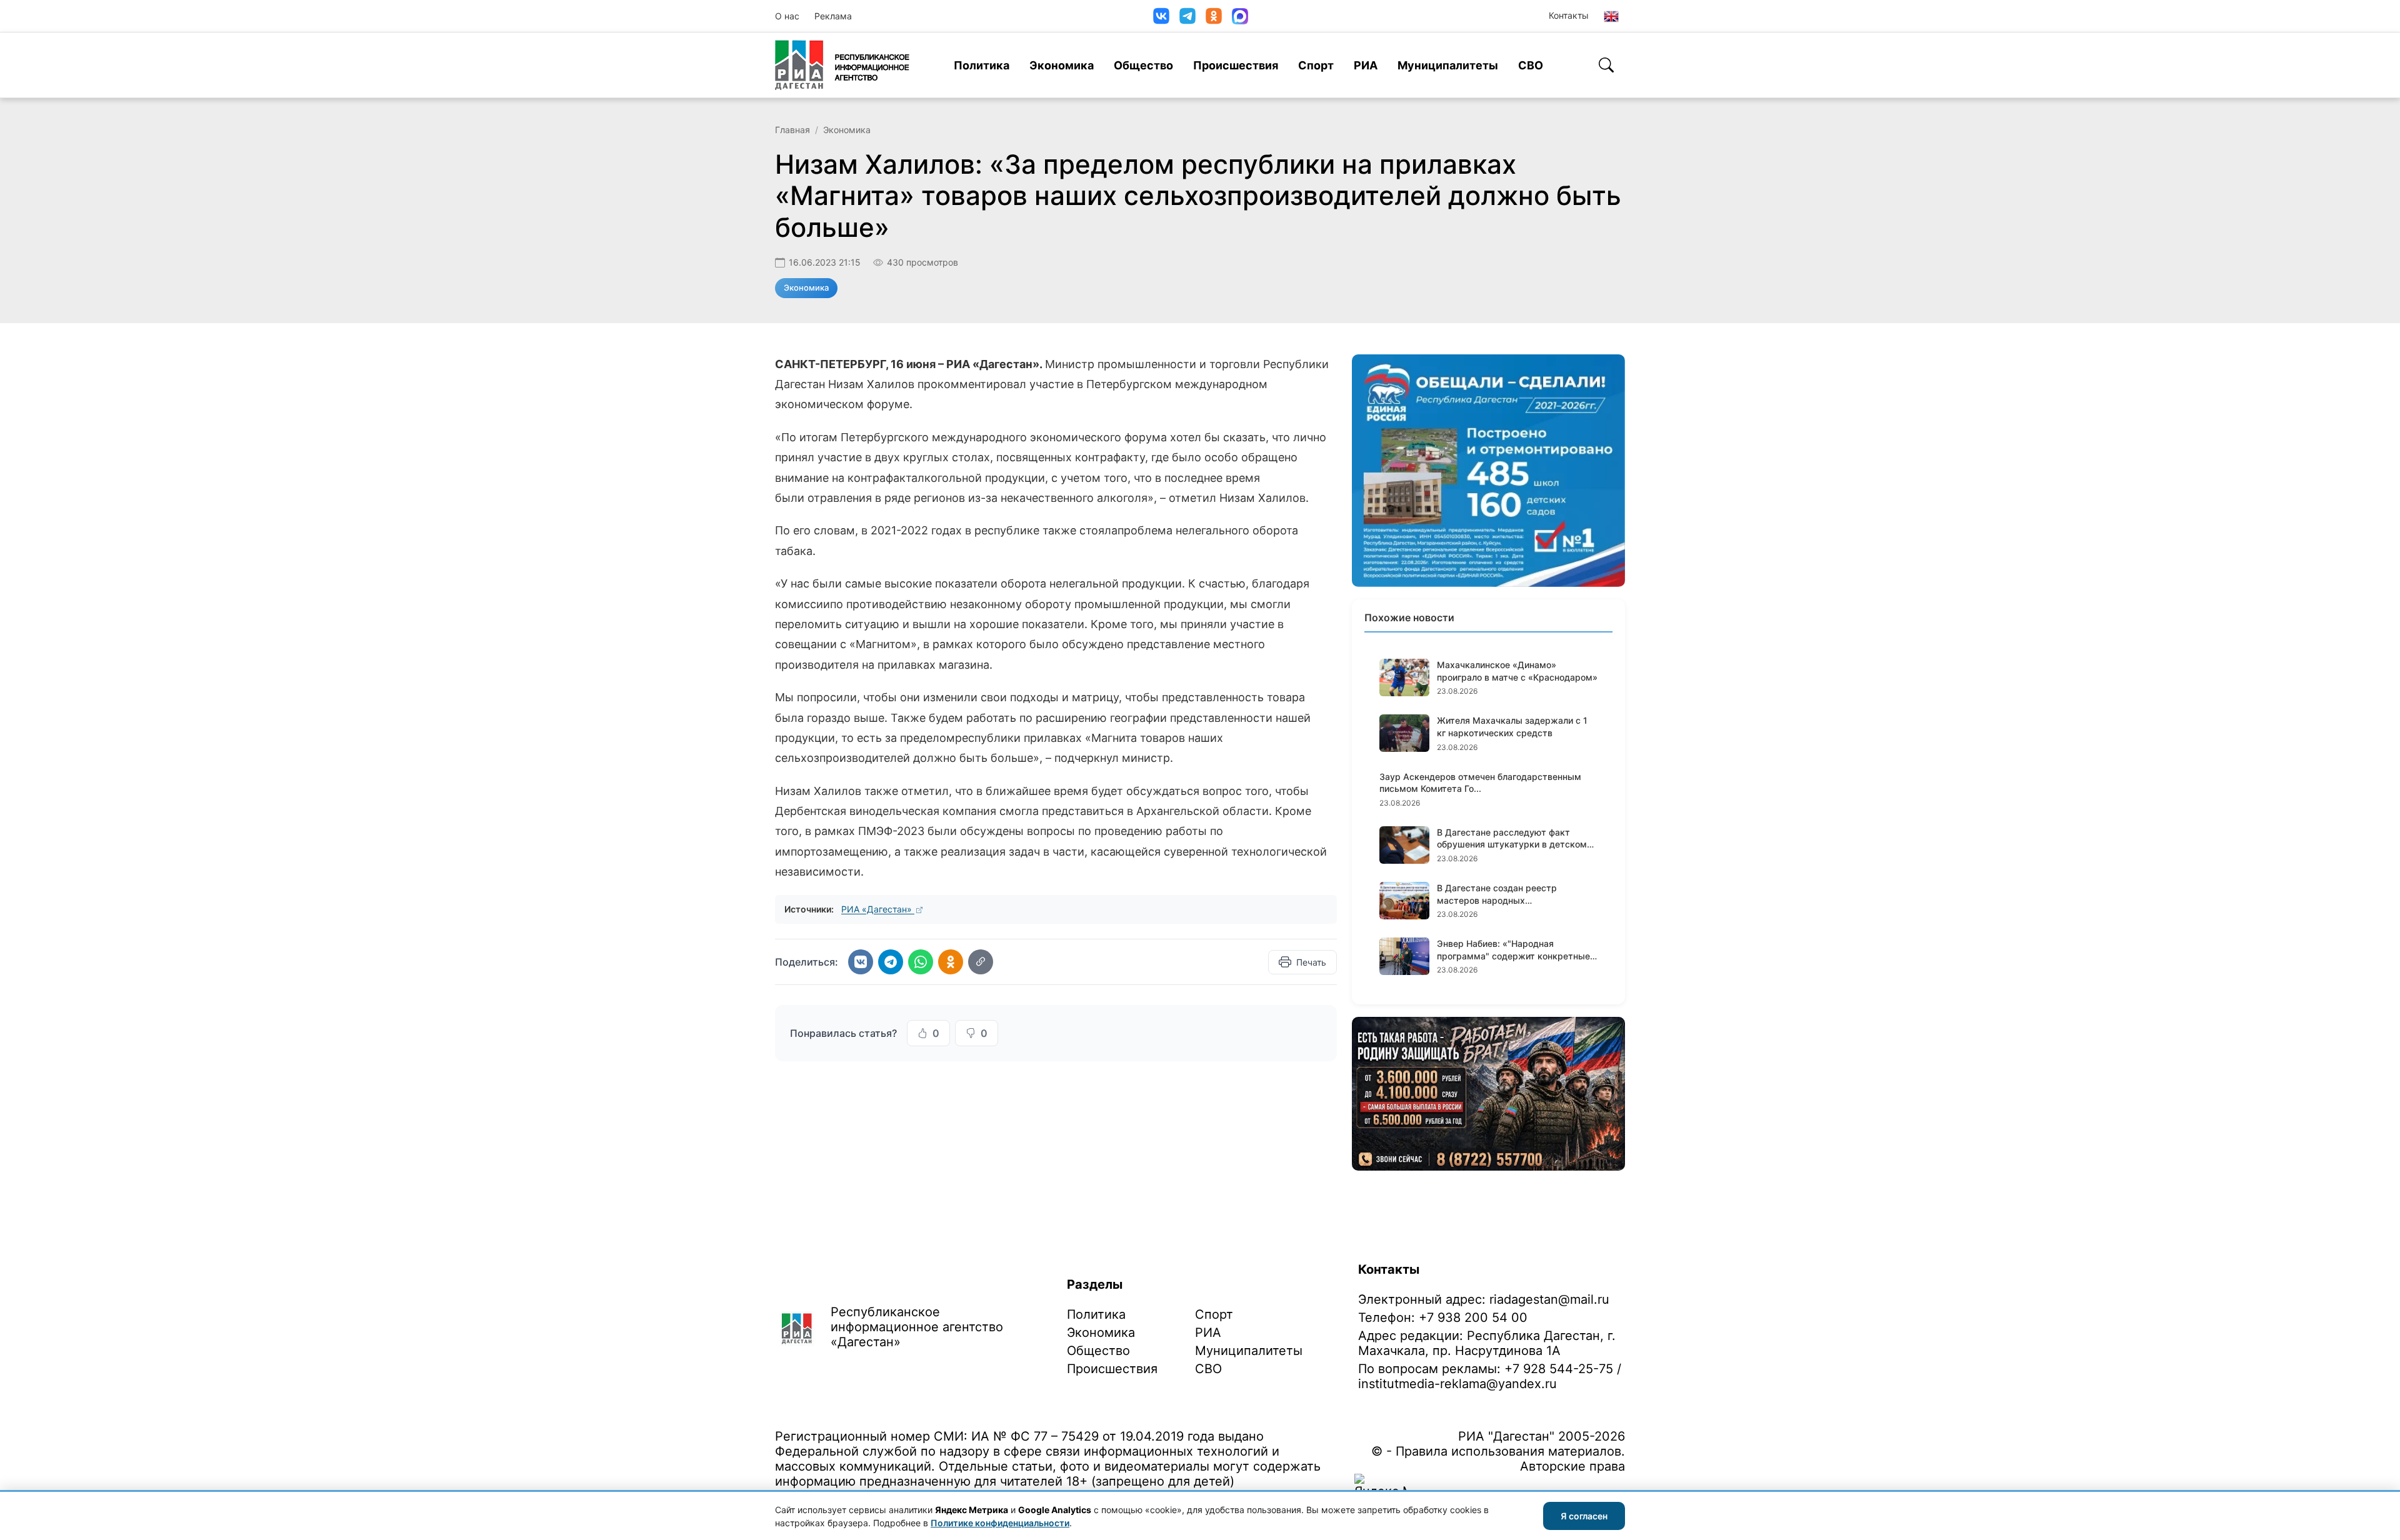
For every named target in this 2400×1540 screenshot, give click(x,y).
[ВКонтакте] (1161, 16)
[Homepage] (842, 65)
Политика (982, 65)
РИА (1366, 65)
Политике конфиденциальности (1000, 1523)
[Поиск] (1606, 65)
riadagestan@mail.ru (1549, 1299)
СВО (1531, 65)
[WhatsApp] (921, 962)
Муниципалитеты (1448, 65)
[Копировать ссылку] (981, 962)
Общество (1143, 65)
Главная (792, 130)
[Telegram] (1187, 16)
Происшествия (1236, 65)
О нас (787, 16)
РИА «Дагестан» (878, 909)
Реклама (833, 16)
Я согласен (1584, 1516)
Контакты (1569, 15)
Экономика (1062, 65)
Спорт (1316, 65)
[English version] (1611, 16)
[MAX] (1240, 16)
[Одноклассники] (1214, 16)
